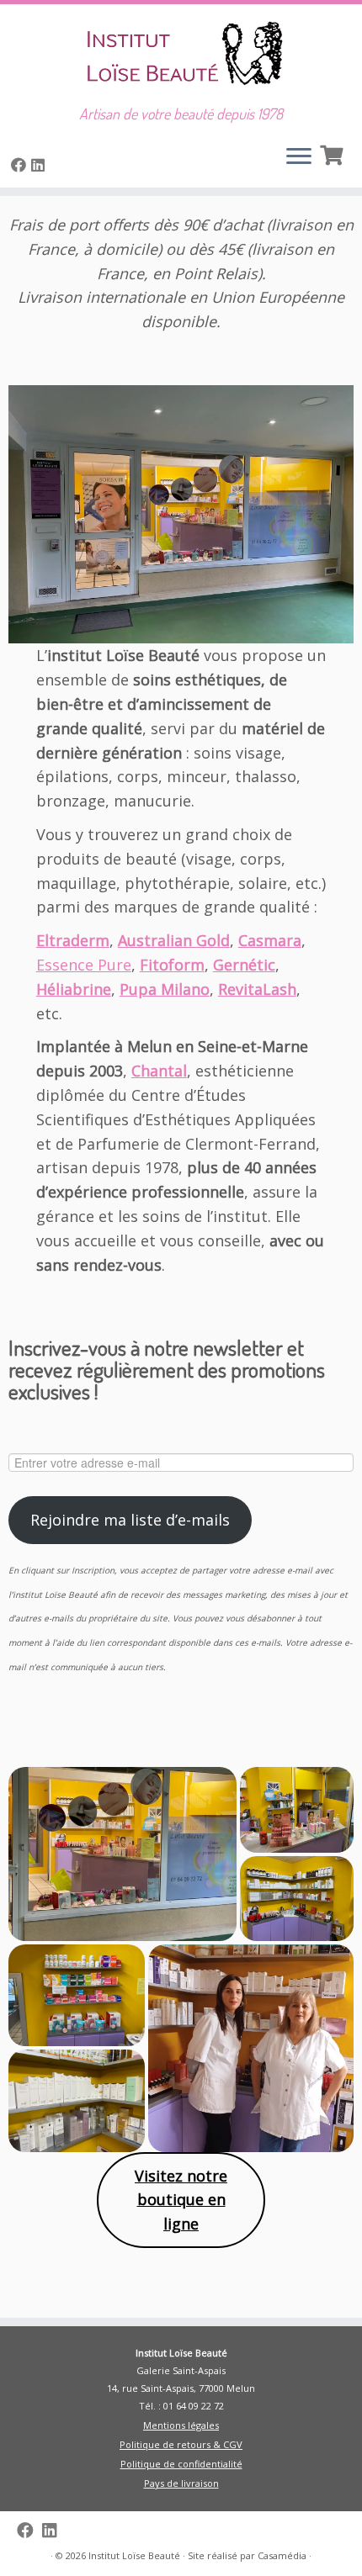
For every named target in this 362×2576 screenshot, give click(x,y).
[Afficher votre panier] (333, 153)
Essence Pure (84, 965)
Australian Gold (174, 940)
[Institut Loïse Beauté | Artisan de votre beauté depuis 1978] (181, 55)
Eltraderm (73, 940)
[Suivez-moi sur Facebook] (21, 165)
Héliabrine (74, 989)
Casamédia (282, 2555)
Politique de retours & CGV (181, 2444)
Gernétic (244, 965)
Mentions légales (181, 2425)
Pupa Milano (165, 989)
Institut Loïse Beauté (134, 2555)
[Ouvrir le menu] (299, 157)
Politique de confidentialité (181, 2464)
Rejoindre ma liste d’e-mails (130, 1520)
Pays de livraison (181, 2483)
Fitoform (172, 965)
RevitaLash (257, 989)
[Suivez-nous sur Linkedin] (40, 165)
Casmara (270, 940)
